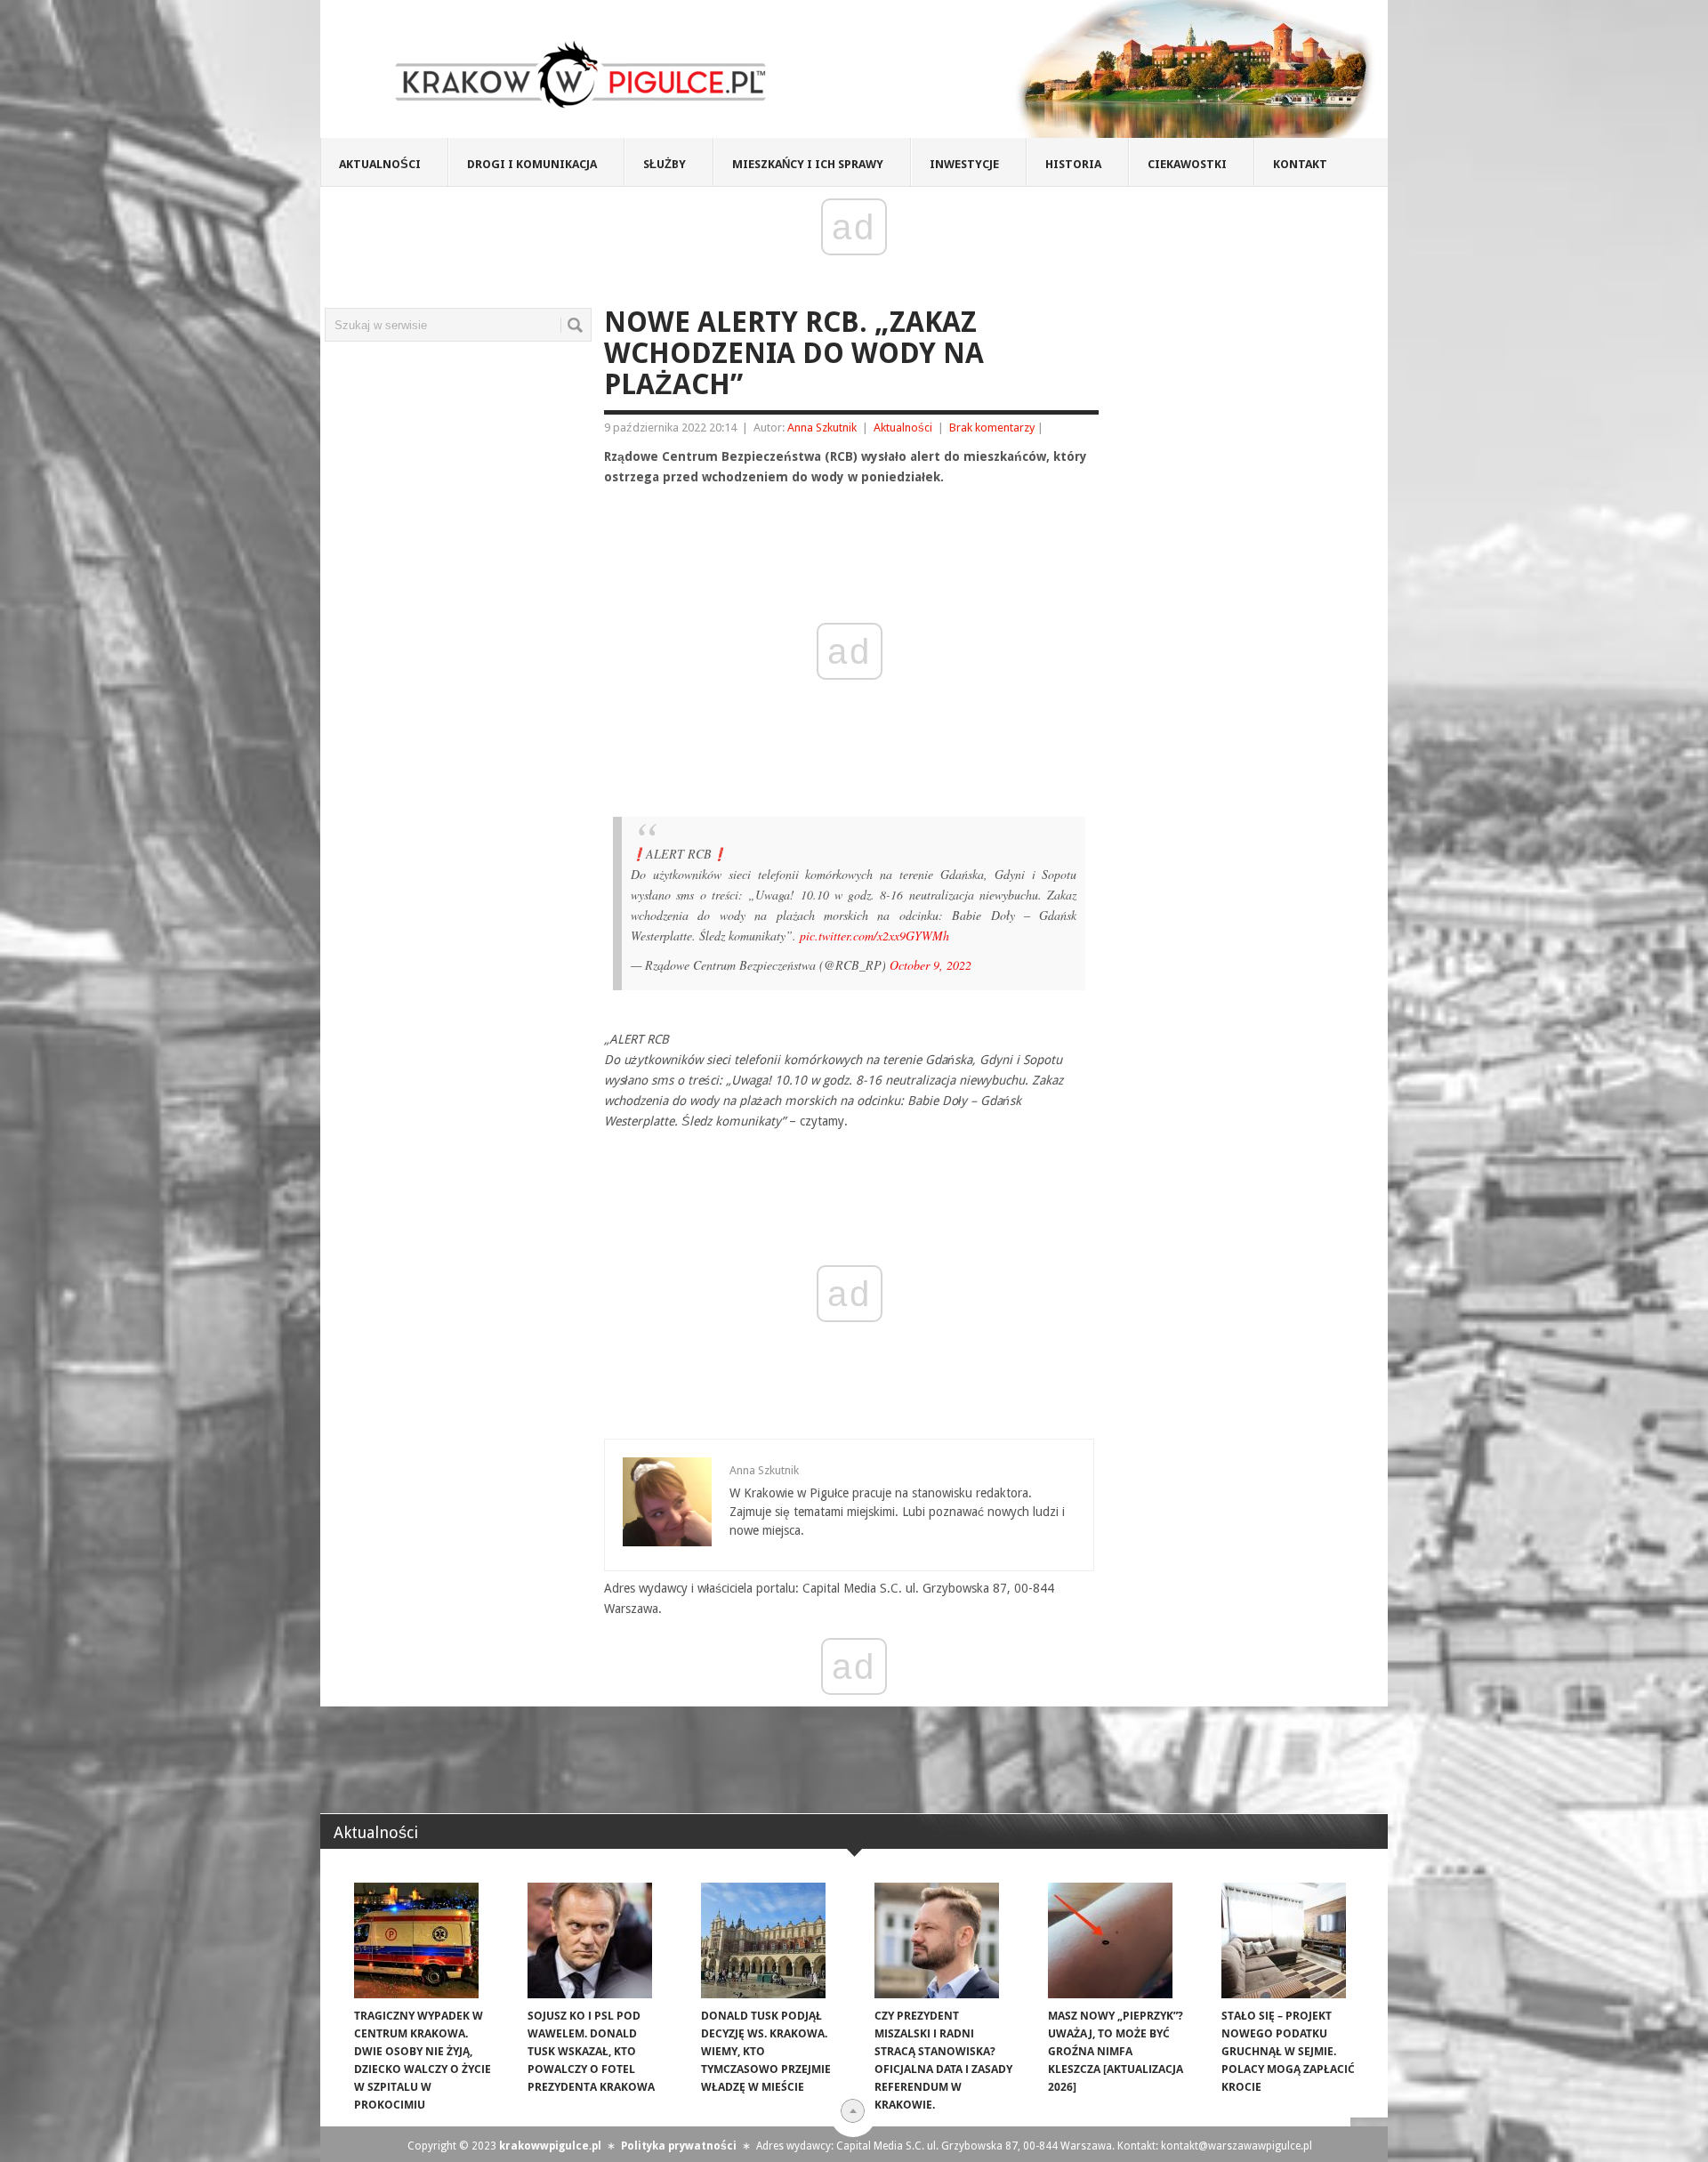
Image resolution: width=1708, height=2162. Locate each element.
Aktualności (380, 164)
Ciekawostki (1187, 164)
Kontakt (1300, 164)
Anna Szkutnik (822, 428)
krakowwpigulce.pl (550, 2146)
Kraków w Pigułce (581, 75)
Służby (665, 164)
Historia (1073, 164)
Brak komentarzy (992, 428)
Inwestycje (964, 164)
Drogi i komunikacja (532, 164)
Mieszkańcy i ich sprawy (808, 164)
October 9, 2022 (931, 965)
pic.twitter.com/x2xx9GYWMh (874, 936)
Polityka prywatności (679, 2146)
